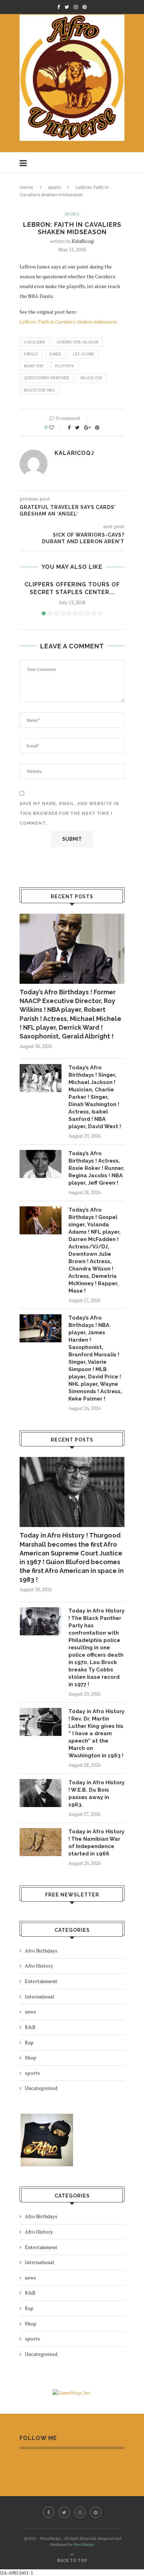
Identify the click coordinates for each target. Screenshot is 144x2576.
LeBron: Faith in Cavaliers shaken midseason (68, 322)
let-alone (84, 354)
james (55, 354)
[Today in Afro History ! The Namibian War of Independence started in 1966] (41, 1842)
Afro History (39, 1966)
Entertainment (41, 1981)
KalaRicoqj (83, 241)
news (30, 2012)
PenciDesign (84, 2544)
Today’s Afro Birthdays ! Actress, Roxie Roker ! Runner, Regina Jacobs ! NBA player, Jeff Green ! (96, 1168)
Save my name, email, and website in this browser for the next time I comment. (69, 813)
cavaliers (35, 342)
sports (54, 187)
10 (100, 613)
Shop (31, 2057)
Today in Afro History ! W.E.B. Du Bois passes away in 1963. (96, 1794)
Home (26, 187)
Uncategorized (41, 2088)
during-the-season (78, 342)
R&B (30, 2027)
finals (31, 354)
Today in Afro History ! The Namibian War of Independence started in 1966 (96, 1843)
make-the (34, 366)
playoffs (65, 366)
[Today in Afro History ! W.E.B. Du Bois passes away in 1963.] (41, 1793)
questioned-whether (46, 378)
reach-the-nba (40, 390)
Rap (29, 2042)
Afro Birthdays (41, 1951)
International (39, 1996)
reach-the (91, 378)
